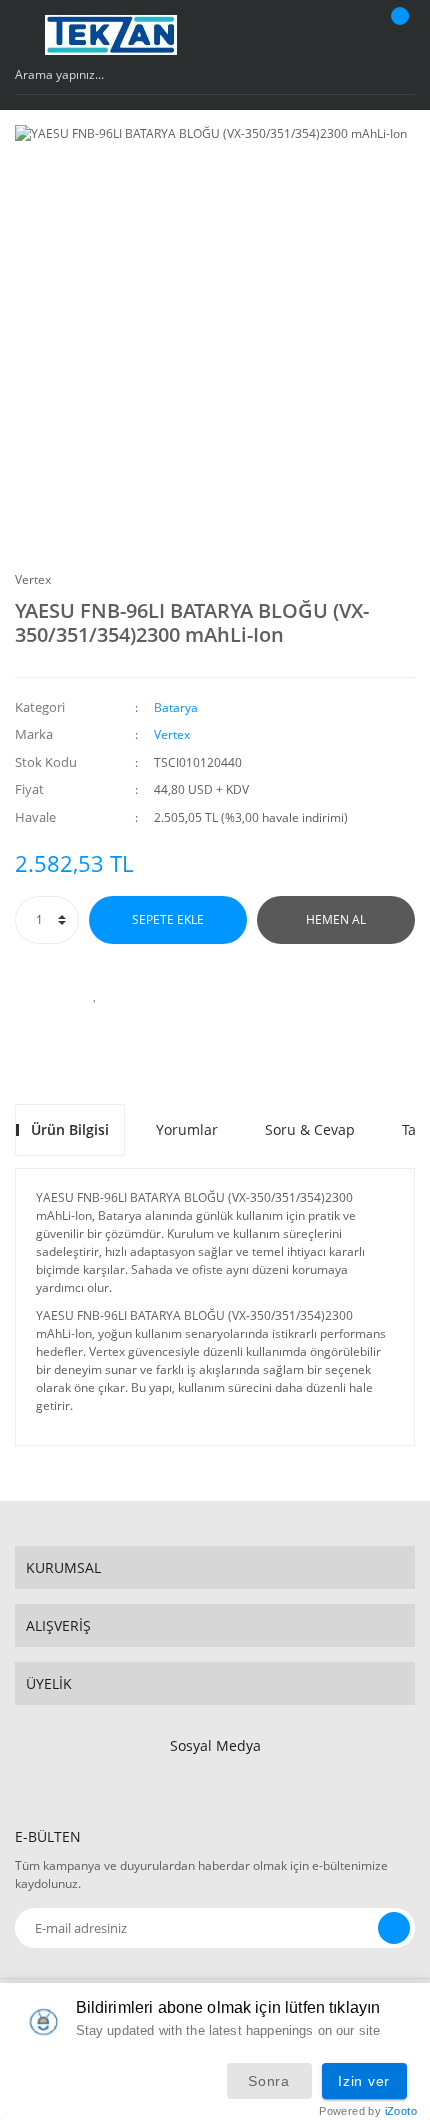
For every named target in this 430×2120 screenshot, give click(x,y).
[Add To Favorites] (95, 994)
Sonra (269, 2081)
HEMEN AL (336, 919)
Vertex (33, 579)
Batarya (176, 707)
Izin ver (364, 2081)
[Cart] (397, 35)
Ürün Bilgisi (70, 1129)
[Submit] (394, 1928)
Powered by (368, 2111)
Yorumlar (187, 1129)
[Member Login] (346, 35)
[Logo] (111, 35)
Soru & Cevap (310, 1129)
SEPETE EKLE (168, 919)
